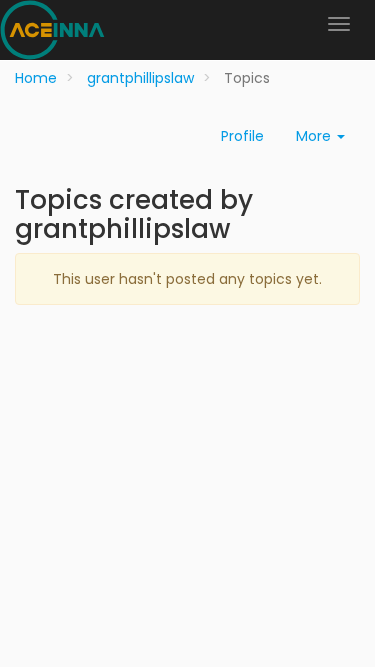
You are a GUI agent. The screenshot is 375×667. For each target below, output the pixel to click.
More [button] (315, 136)
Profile (242, 136)
